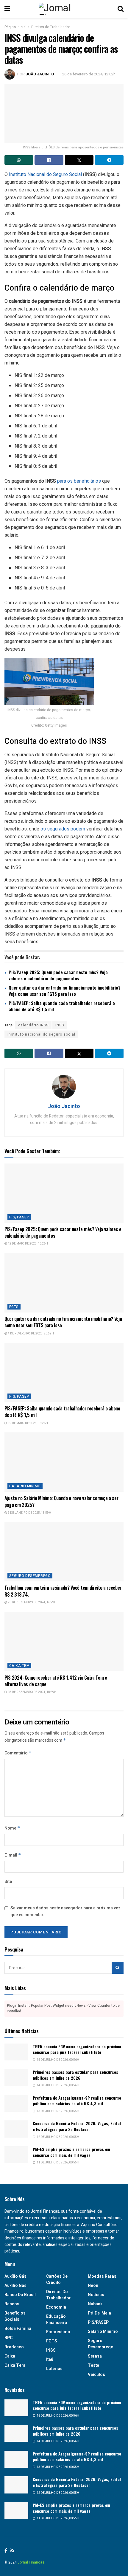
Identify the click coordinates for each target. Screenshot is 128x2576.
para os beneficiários (79, 481)
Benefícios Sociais (15, 2316)
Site (8, 1882)
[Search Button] (121, 9)
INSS (60, 1025)
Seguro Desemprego (30, 1576)
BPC (8, 2338)
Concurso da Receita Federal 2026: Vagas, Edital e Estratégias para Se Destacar (77, 2126)
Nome (12, 1828)
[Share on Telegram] (109, 160)
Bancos (12, 2304)
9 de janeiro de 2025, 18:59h (29, 1513)
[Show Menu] (7, 9)
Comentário (18, 1753)
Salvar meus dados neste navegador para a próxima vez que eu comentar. (65, 1911)
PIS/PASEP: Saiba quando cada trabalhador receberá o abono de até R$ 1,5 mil (62, 1006)
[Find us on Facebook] (6, 2551)
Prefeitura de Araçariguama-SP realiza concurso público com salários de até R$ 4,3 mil (77, 2101)
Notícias (96, 2295)
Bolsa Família (18, 2329)
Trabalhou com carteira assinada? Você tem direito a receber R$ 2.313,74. (63, 1591)
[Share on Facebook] (49, 160)
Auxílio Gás (15, 2286)
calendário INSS (33, 1025)
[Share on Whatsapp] (19, 160)
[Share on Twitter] (79, 160)
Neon (93, 2286)
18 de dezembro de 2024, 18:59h (32, 1692)
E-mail (13, 1855)
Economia (56, 2307)
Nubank (95, 2304)
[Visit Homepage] (64, 9)
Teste (93, 2365)
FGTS (14, 1307)
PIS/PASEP (19, 1217)
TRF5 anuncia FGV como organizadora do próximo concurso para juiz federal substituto (77, 2049)
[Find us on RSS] (12, 2551)
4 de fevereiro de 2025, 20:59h (31, 1334)
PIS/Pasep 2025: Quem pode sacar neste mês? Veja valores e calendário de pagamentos (58, 975)
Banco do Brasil (20, 2295)
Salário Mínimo (25, 1486)
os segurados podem (63, 829)
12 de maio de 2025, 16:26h (28, 1244)
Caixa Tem (19, 1666)
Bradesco (14, 2347)
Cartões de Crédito (57, 2279)
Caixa (10, 2356)
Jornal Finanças (31, 2562)
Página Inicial (15, 27)
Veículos (96, 2375)
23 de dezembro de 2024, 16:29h (32, 1602)
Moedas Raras (102, 2276)
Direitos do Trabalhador (51, 27)
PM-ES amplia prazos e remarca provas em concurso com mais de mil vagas (71, 2152)
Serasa (95, 2356)
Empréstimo (58, 2332)
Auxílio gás (15, 2276)
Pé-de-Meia (99, 2313)
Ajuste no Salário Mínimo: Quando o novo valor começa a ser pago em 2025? (61, 1501)
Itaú (50, 2359)
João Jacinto (40, 74)
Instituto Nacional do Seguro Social (45, 174)
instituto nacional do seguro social (41, 1034)
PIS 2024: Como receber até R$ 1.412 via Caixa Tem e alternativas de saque (56, 1681)
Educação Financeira (57, 2320)
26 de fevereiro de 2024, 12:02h (89, 74)
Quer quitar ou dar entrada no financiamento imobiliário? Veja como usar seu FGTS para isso (65, 991)
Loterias (54, 2369)
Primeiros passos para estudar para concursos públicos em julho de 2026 (75, 2075)
